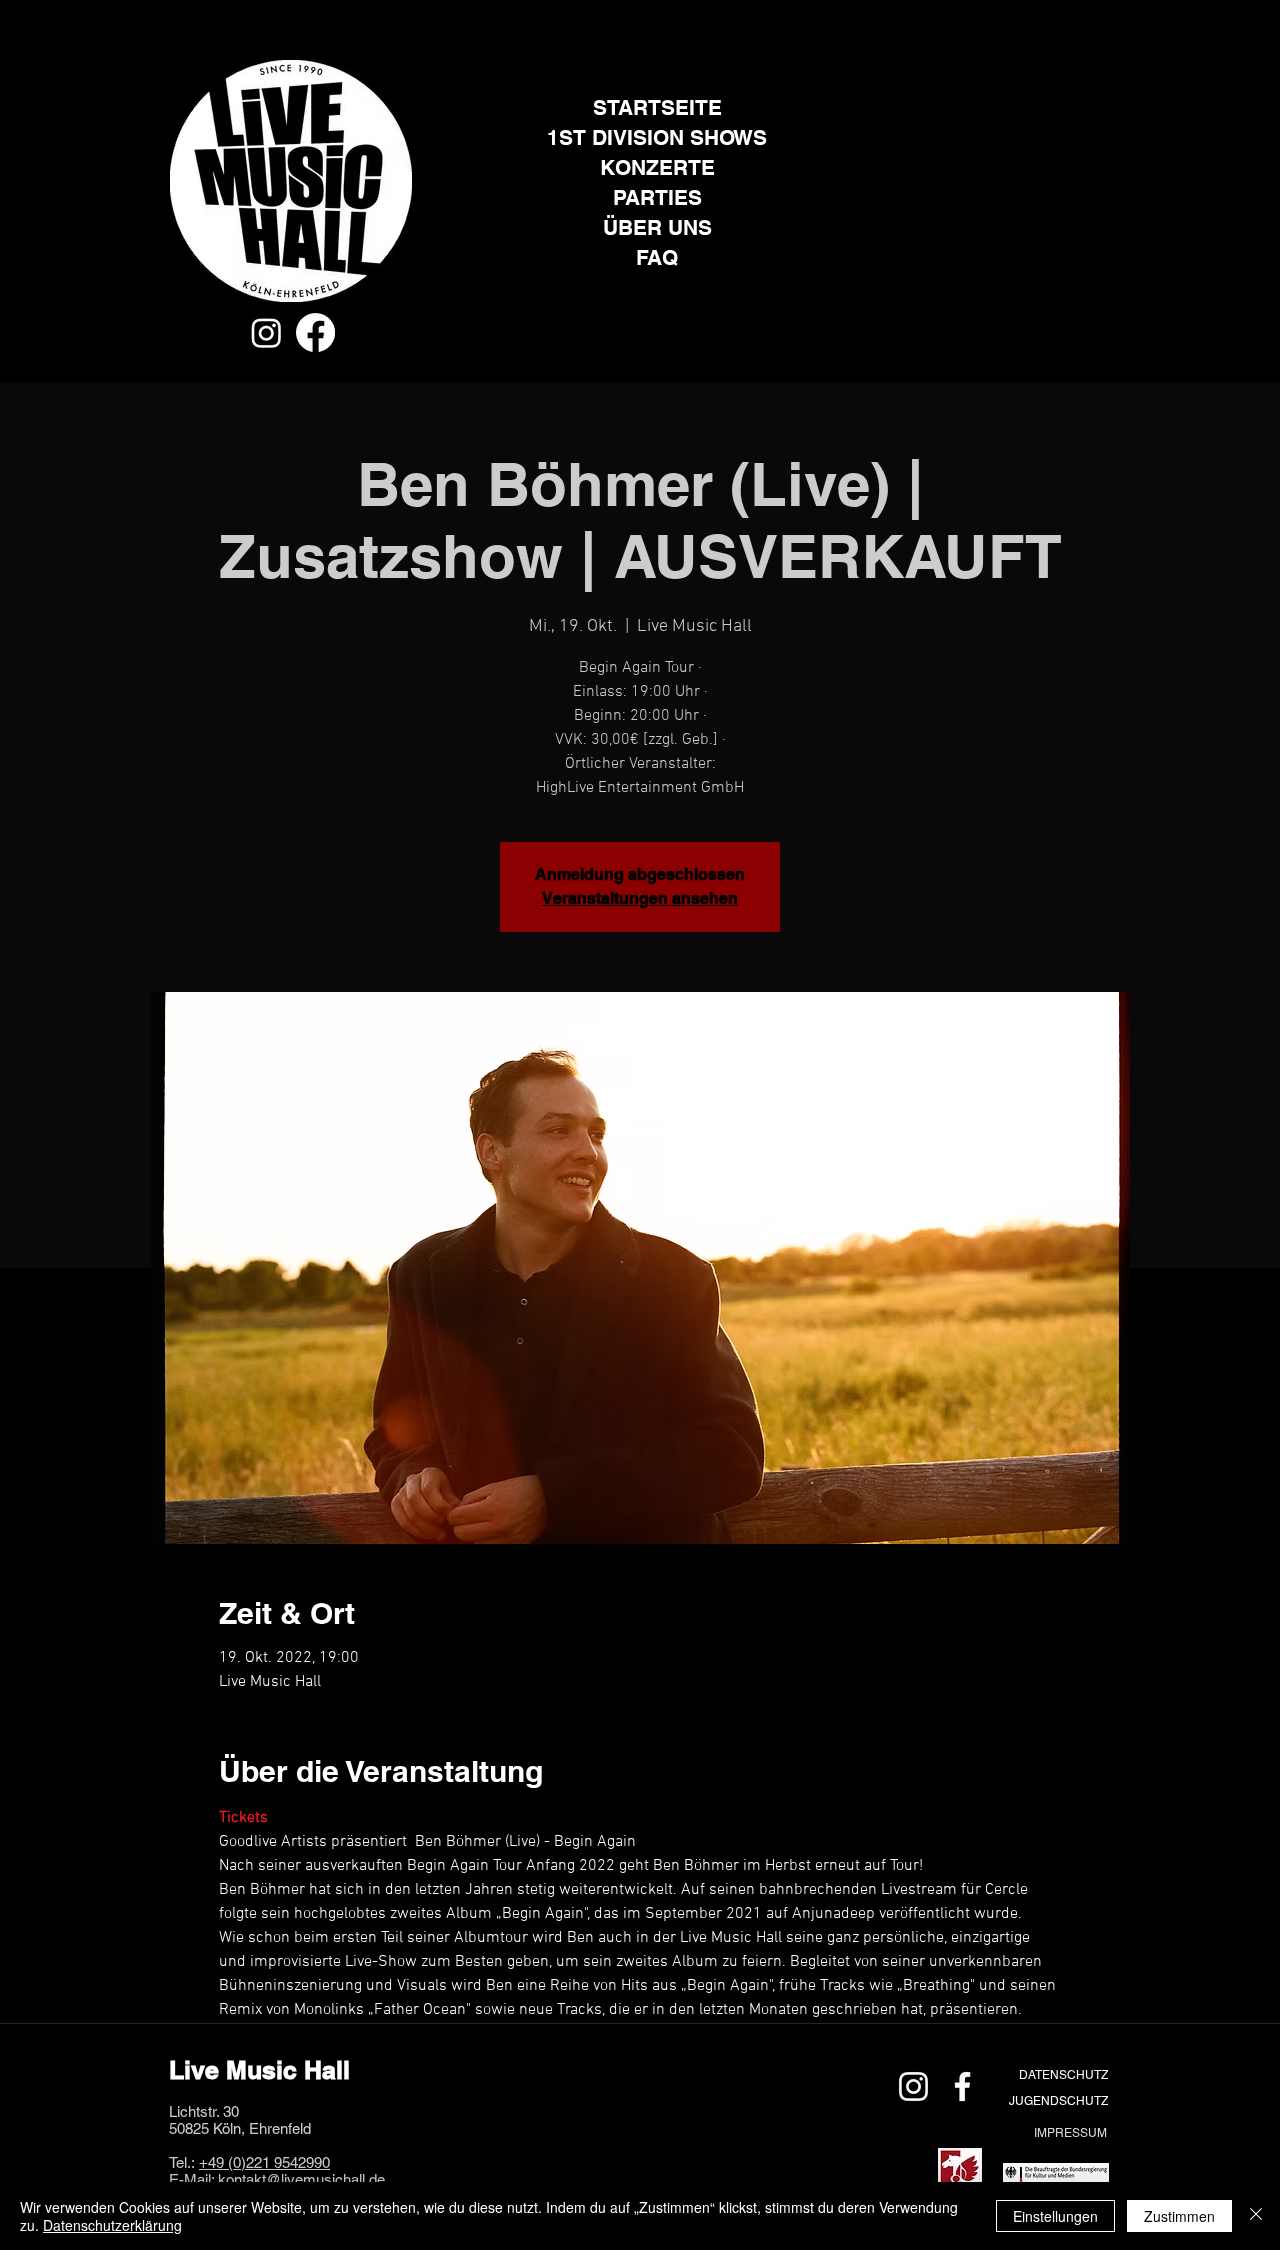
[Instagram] (266, 332)
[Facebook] (315, 332)
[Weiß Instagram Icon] (913, 2086)
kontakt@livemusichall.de (301, 2179)
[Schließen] (1256, 2216)
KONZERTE (657, 167)
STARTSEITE (657, 107)
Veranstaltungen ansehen (640, 898)
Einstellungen (1055, 2216)
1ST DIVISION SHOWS (657, 137)
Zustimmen (1179, 2216)
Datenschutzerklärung (112, 2225)
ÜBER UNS (657, 227)
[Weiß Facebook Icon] (962, 2086)
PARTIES (657, 197)
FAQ (657, 257)
